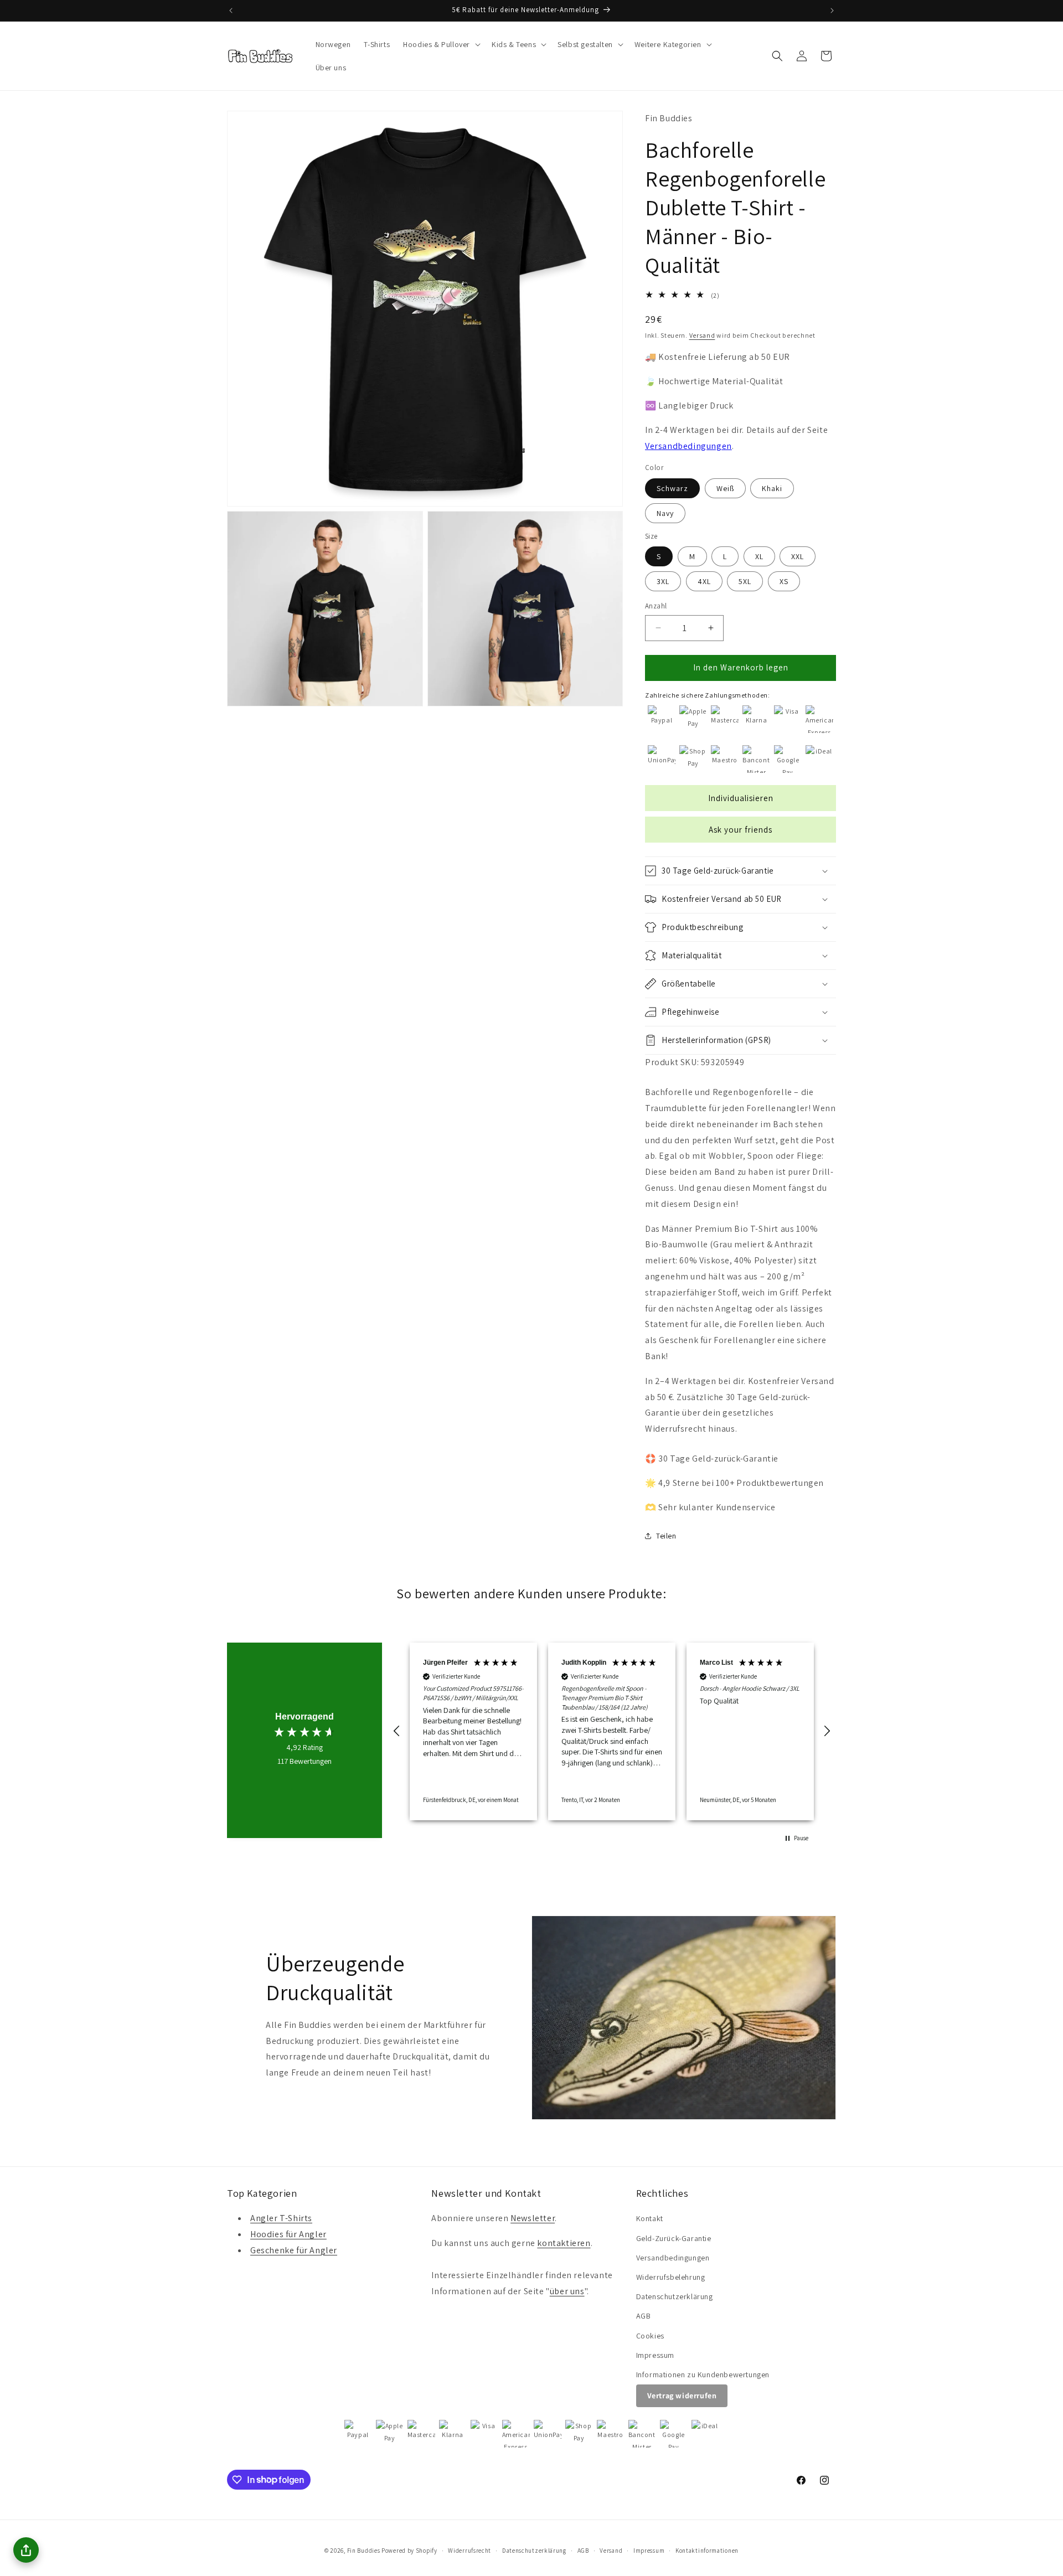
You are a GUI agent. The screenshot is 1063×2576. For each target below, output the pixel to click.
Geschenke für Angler (294, 2250)
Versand (702, 335)
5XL (745, 581)
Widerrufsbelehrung (671, 2277)
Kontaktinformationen (707, 2550)
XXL (798, 556)
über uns (567, 2291)
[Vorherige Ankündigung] (231, 11)
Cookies (650, 2336)
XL (759, 556)
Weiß (725, 488)
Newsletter (533, 2219)
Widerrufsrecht (469, 2550)
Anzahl (656, 606)
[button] (441, 44)
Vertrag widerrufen (682, 2396)
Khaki (772, 488)
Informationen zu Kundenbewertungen (703, 2374)
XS (784, 581)
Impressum (655, 2355)
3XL (663, 581)
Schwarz (672, 488)
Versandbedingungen (688, 446)
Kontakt (650, 2219)
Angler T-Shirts (281, 2219)
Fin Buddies (364, 2551)
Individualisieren (741, 798)
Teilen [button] (666, 1536)
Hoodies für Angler (288, 2235)
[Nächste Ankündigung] (832, 11)
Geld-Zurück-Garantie (674, 2238)
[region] (612, 1732)
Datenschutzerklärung (675, 2296)
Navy (665, 513)
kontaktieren (564, 2244)
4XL (704, 581)
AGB (644, 2316)
